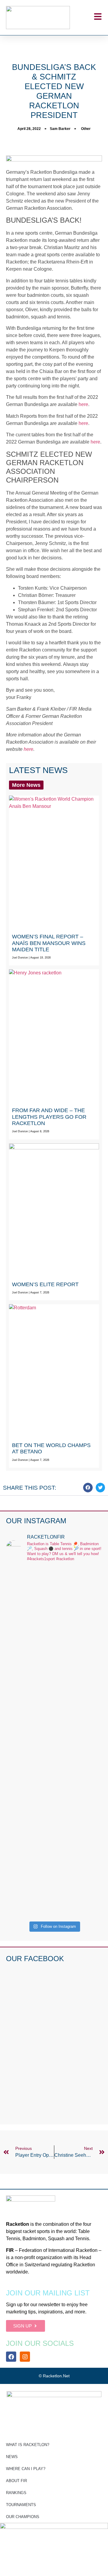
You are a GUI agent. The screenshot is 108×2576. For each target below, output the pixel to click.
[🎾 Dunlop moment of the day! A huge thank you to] (54, 1755)
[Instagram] (25, 2357)
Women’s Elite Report (45, 1284)
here (83, 404)
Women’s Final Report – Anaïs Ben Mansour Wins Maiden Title (49, 943)
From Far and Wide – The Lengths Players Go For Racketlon (49, 1117)
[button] (88, 1488)
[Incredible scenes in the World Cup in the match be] (54, 1855)
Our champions (23, 2517)
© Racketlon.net (54, 2376)
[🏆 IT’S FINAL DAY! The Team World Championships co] (54, 1673)
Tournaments (21, 2505)
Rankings (16, 2493)
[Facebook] (11, 2357)
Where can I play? (26, 2469)
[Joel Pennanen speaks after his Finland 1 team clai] (54, 1598)
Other (86, 129)
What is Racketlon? (28, 2445)
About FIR (16, 2481)
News (12, 2457)
